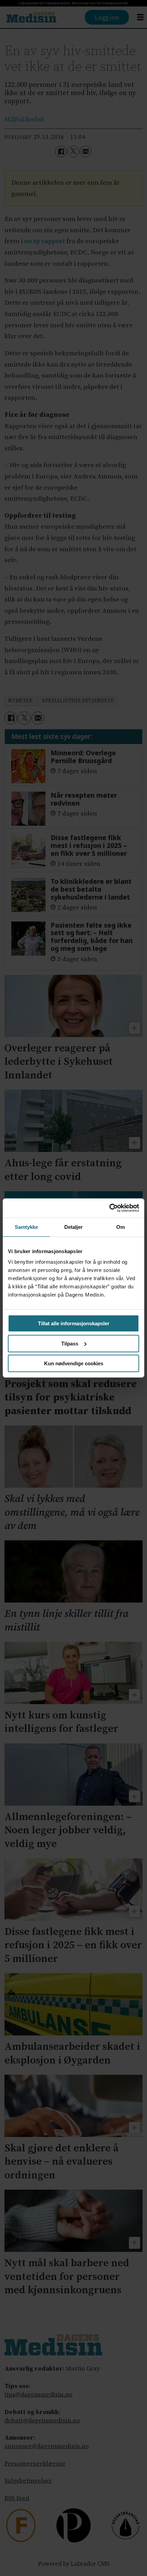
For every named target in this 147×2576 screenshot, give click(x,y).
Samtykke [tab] (26, 1227)
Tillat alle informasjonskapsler (74, 1323)
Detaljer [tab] (74, 1227)
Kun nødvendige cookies (74, 1363)
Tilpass (70, 1344)
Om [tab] (121, 1227)
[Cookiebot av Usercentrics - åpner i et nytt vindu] (109, 1208)
